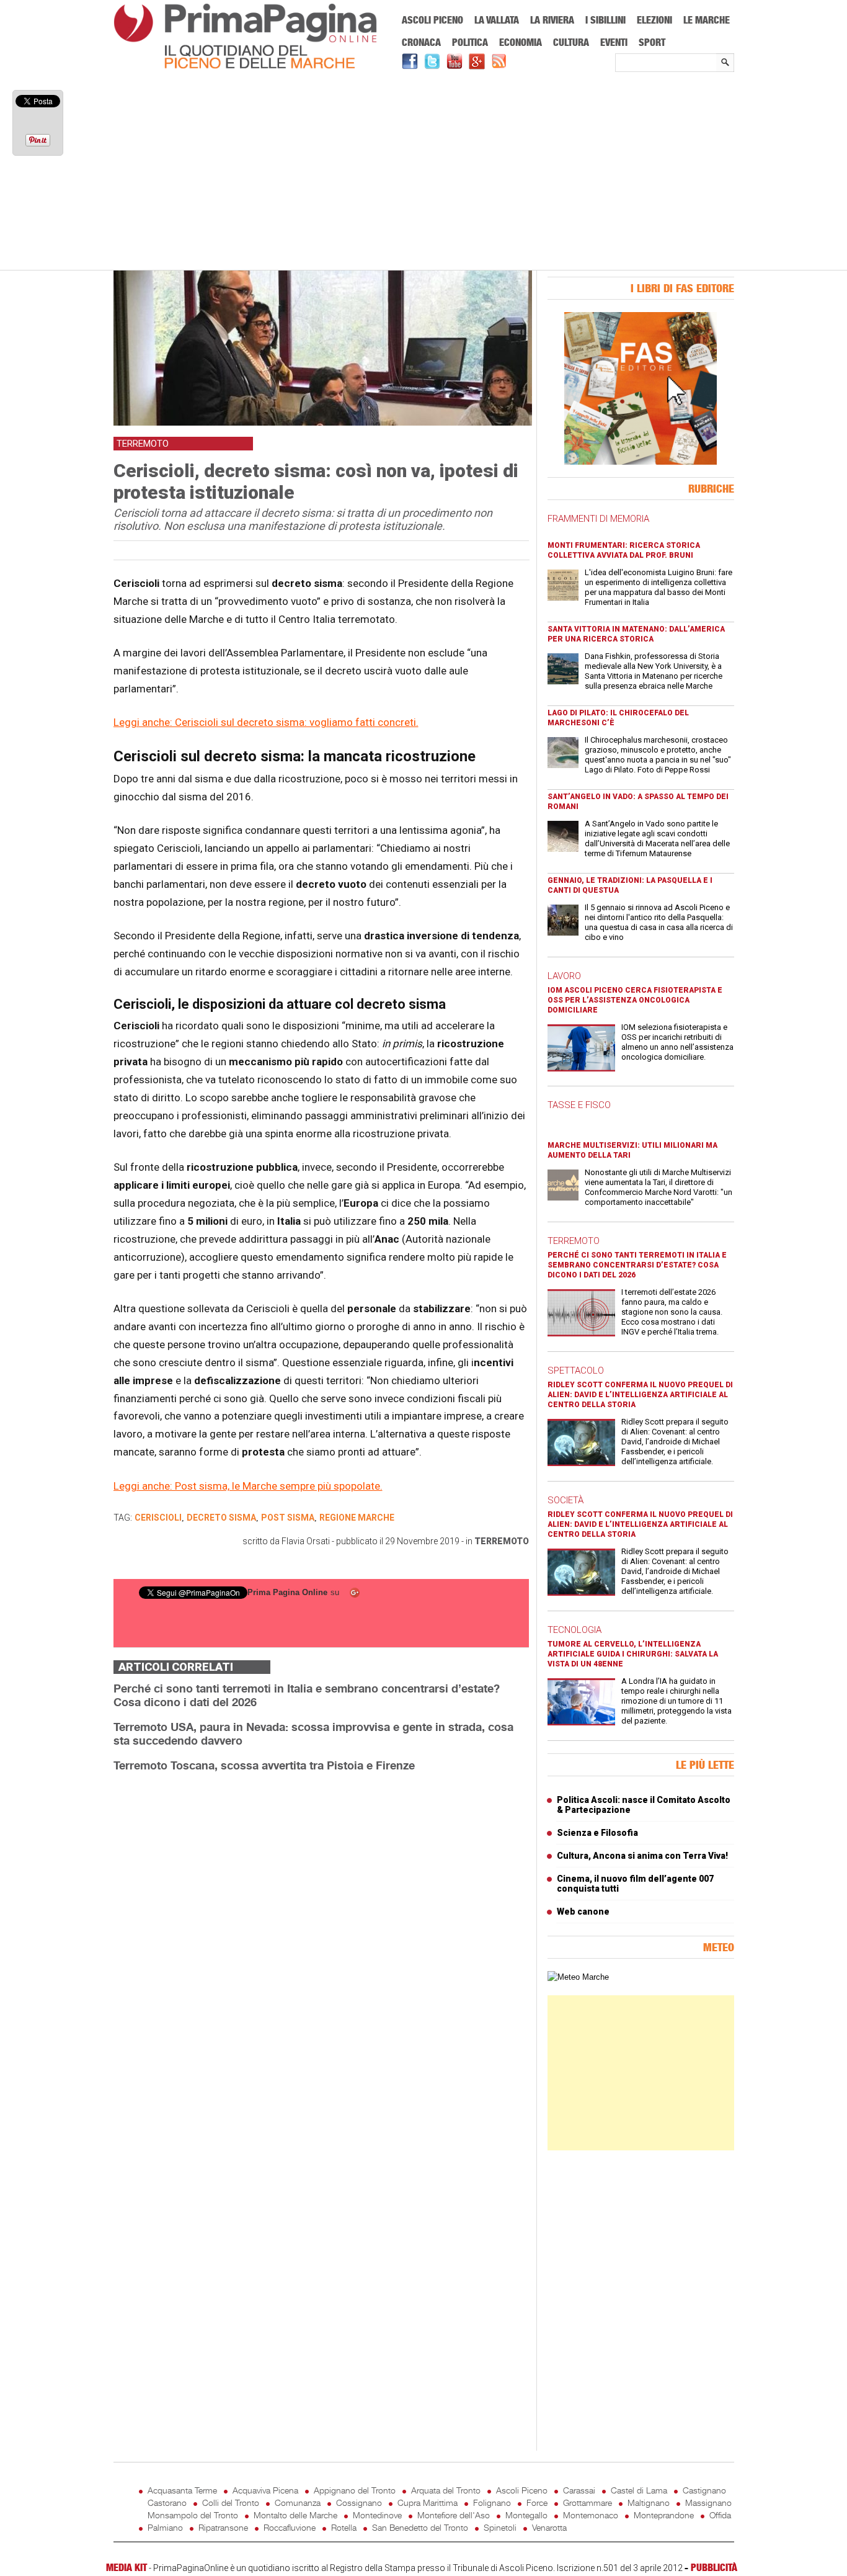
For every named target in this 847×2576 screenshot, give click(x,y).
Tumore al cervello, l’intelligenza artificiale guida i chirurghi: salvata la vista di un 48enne (633, 1654)
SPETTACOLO (576, 1371)
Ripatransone (223, 2527)
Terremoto (502, 1541)
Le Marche (707, 20)
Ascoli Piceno (432, 20)
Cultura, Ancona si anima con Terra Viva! (642, 1856)
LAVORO (564, 976)
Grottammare (588, 2502)
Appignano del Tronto (355, 2490)
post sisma (288, 1518)
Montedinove (377, 2515)
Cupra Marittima (428, 2502)
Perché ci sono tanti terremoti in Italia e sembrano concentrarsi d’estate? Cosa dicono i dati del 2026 (637, 1265)
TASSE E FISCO (579, 1105)
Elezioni (654, 20)
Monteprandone (664, 2515)
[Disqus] (321, 1938)
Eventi (614, 42)
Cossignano (359, 2502)
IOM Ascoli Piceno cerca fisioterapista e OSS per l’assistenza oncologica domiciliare (635, 1000)
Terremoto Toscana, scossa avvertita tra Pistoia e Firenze (264, 1765)
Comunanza (298, 2502)
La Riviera (552, 20)
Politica (470, 42)
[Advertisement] (424, 172)
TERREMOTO (574, 1241)
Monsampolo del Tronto (193, 2515)
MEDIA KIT (126, 2567)
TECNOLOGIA (574, 1630)
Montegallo (526, 2515)
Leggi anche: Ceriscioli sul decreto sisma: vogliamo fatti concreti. (266, 722)
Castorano (167, 2502)
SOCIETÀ (565, 1500)
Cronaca (421, 42)
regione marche (357, 1518)
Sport (652, 42)
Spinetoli (500, 2527)
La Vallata (497, 20)
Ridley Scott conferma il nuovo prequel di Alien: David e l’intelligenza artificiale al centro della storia (640, 1395)
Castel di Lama (639, 2490)
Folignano (492, 2502)
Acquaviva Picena (265, 2490)
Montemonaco (591, 2515)
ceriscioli (158, 1518)
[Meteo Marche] (578, 1977)
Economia (521, 42)
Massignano (708, 2502)
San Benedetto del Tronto (420, 2527)
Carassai (579, 2490)
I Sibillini (605, 20)
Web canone (583, 1912)
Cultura (571, 42)
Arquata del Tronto (446, 2490)
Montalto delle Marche (295, 2515)
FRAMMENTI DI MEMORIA (598, 519)
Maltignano (649, 2502)
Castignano (704, 2490)
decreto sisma (221, 1518)
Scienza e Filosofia (597, 1833)
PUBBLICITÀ (714, 2567)
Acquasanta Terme (182, 2490)
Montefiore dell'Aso (454, 2515)
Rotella (344, 2527)
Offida (720, 2515)
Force (537, 2502)
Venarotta (549, 2527)
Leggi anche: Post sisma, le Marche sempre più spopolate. (248, 1486)
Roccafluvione (290, 2527)
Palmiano (165, 2527)
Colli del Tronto (231, 2502)
